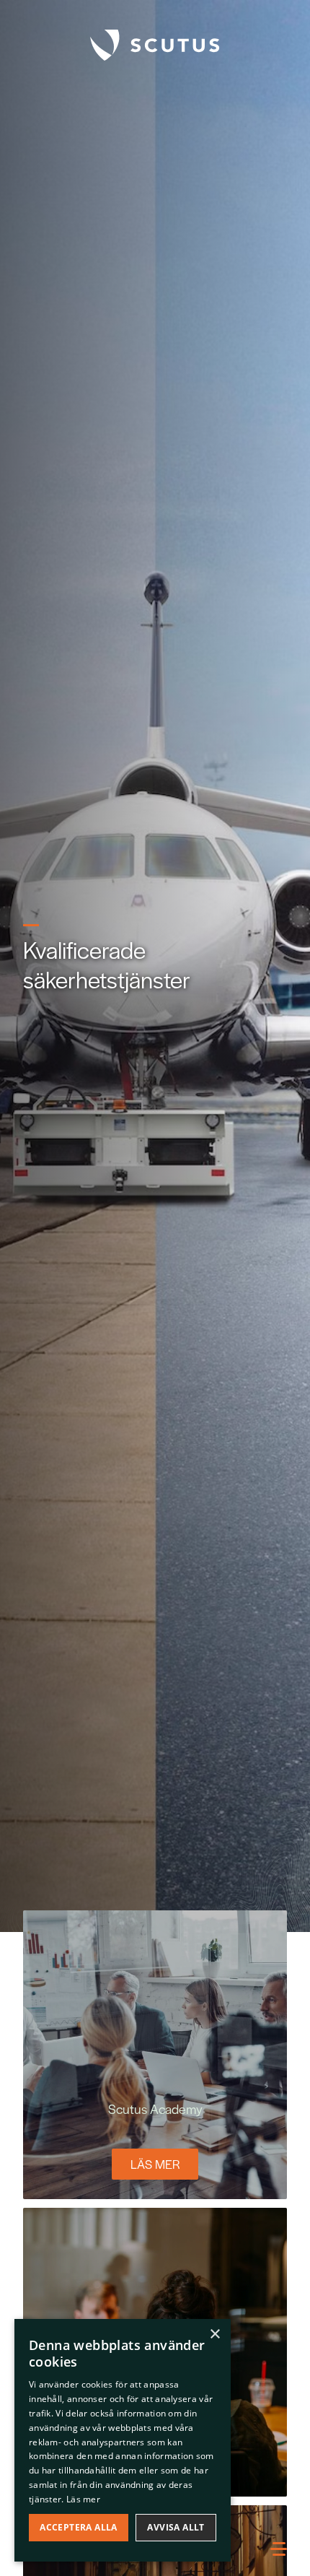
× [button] (214, 2334)
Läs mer (155, 2164)
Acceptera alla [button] (79, 2527)
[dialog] (123, 2440)
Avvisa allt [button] (176, 2527)
